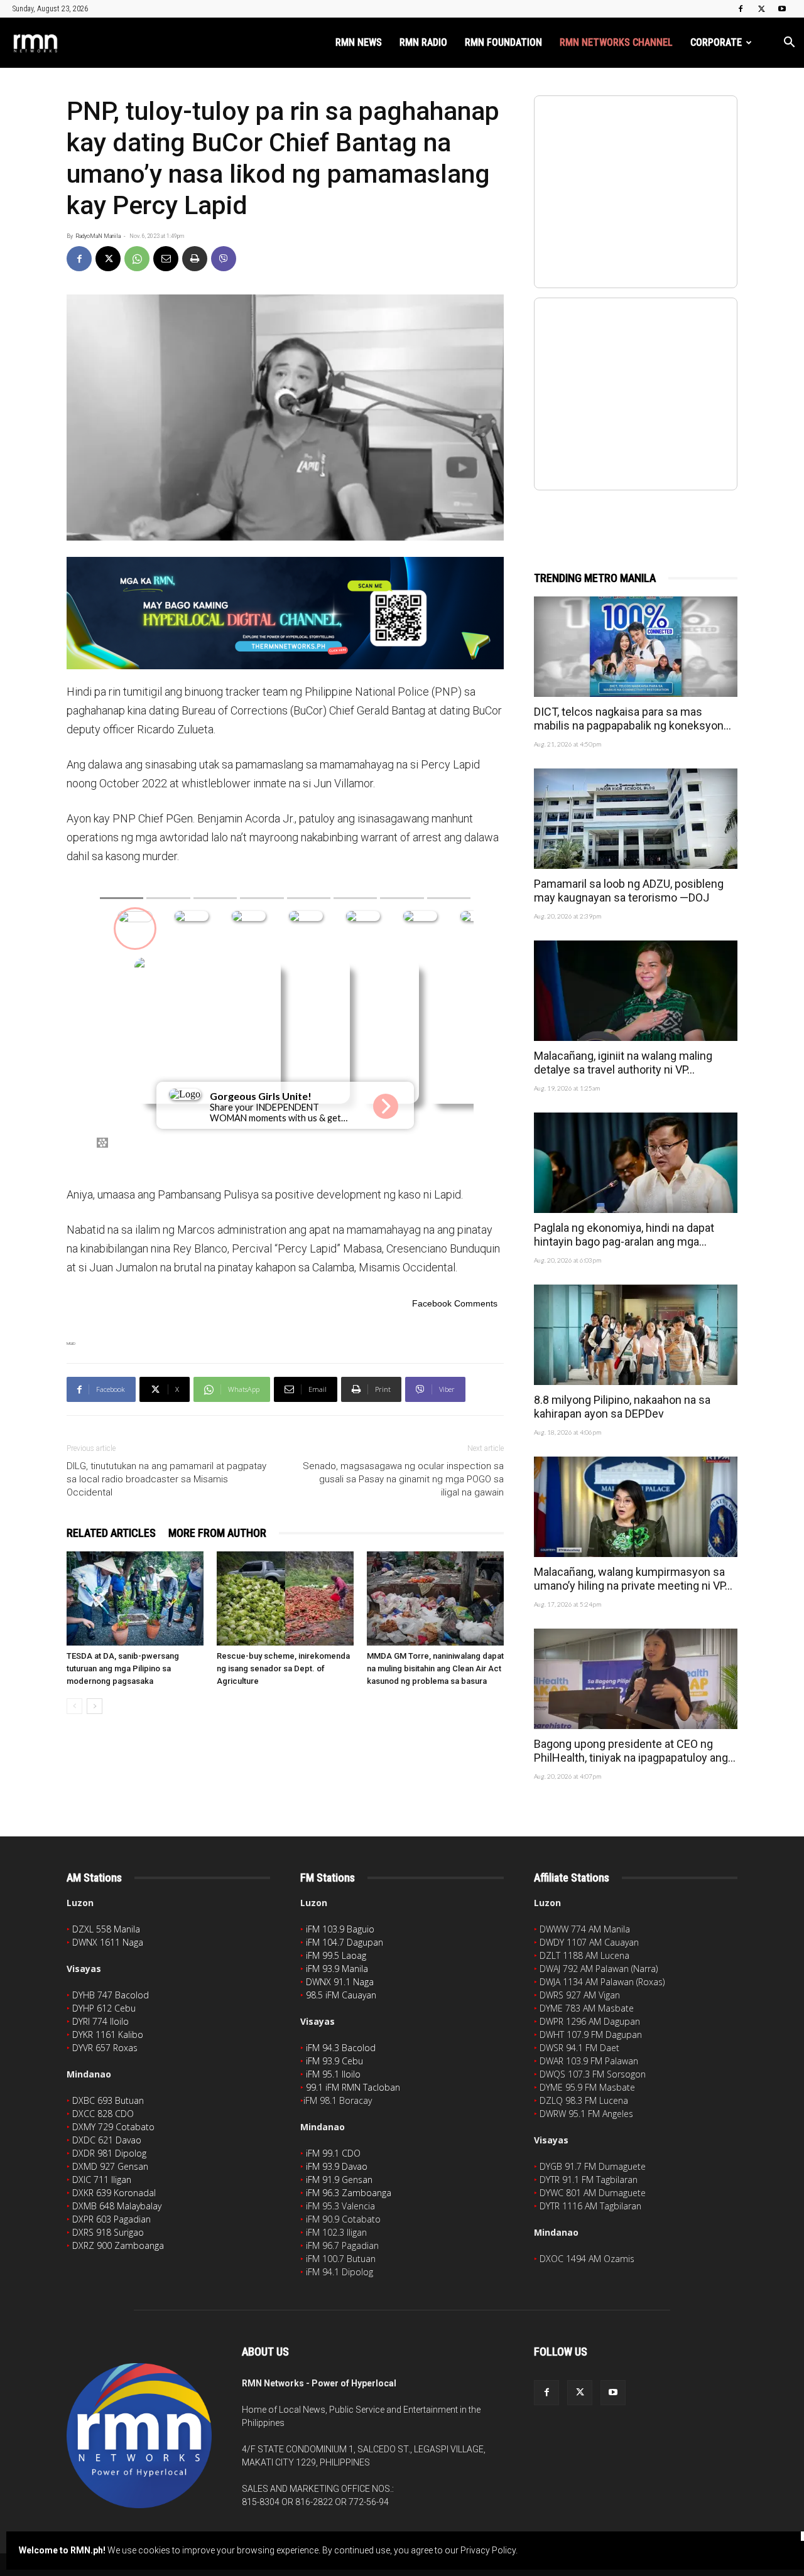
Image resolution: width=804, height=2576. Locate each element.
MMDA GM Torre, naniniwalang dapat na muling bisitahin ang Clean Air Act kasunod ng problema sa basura (435, 1668)
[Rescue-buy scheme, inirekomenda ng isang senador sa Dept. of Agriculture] (285, 1598)
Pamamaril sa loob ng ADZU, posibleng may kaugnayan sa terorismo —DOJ (629, 891)
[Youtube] (782, 9)
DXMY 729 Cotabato (113, 2127)
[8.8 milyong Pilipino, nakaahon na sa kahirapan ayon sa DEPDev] (636, 1335)
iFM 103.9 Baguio (340, 1929)
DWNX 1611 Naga (108, 1942)
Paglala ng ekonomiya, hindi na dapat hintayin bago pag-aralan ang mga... (624, 1235)
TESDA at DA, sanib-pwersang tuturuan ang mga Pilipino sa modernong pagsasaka (123, 1668)
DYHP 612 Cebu (104, 2008)
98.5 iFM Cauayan (341, 1995)
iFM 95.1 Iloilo (333, 2074)
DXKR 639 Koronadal (114, 2193)
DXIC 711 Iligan (102, 2180)
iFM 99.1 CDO (333, 2153)
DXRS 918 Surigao (108, 2232)
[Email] (166, 259)
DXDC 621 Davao (107, 2140)
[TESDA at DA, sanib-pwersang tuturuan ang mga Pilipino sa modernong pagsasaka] (135, 1598)
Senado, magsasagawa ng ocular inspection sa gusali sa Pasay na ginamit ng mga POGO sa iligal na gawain (403, 1479)
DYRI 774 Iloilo (100, 2021)
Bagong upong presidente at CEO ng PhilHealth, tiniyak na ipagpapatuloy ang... (635, 1751)
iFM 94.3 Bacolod (341, 2048)
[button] (789, 44)
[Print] (195, 259)
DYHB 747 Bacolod (111, 1995)
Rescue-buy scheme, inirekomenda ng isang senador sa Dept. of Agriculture (283, 1668)
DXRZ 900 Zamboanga (118, 2245)
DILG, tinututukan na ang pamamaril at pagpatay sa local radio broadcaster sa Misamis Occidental (166, 1479)
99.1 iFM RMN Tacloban (353, 2087)
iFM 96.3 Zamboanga (349, 2193)
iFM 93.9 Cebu (334, 2061)
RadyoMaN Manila (98, 236)
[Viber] (224, 259)
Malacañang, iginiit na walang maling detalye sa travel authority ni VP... (623, 1063)
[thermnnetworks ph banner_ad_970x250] (285, 613)
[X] (761, 9)
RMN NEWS (359, 42)
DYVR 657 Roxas (105, 2048)
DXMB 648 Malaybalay (117, 2206)
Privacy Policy (488, 2550)
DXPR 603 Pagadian (111, 2219)
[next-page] (95, 1706)
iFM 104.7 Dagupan (345, 1942)
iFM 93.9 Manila (337, 1969)
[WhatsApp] (137, 259)
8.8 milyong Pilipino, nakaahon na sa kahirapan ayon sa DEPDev (622, 1407)
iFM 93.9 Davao (337, 2166)
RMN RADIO (423, 42)
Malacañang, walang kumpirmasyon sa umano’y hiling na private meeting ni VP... (633, 1579)
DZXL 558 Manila (106, 1929)
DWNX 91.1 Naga (340, 1982)
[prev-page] (74, 1706)
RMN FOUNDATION (503, 42)
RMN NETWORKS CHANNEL (616, 42)
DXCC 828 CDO (103, 2114)
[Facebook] (741, 9)
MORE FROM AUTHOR (217, 1533)
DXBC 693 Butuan (108, 2100)
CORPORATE (716, 42)
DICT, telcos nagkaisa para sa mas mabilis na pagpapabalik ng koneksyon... (633, 719)
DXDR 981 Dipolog (109, 2153)
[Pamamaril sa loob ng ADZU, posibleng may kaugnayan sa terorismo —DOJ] (636, 819)
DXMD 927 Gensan (110, 2166)
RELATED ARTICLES (111, 1533)
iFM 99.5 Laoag (336, 1955)
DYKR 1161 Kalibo (108, 2034)
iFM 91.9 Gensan (339, 2180)
